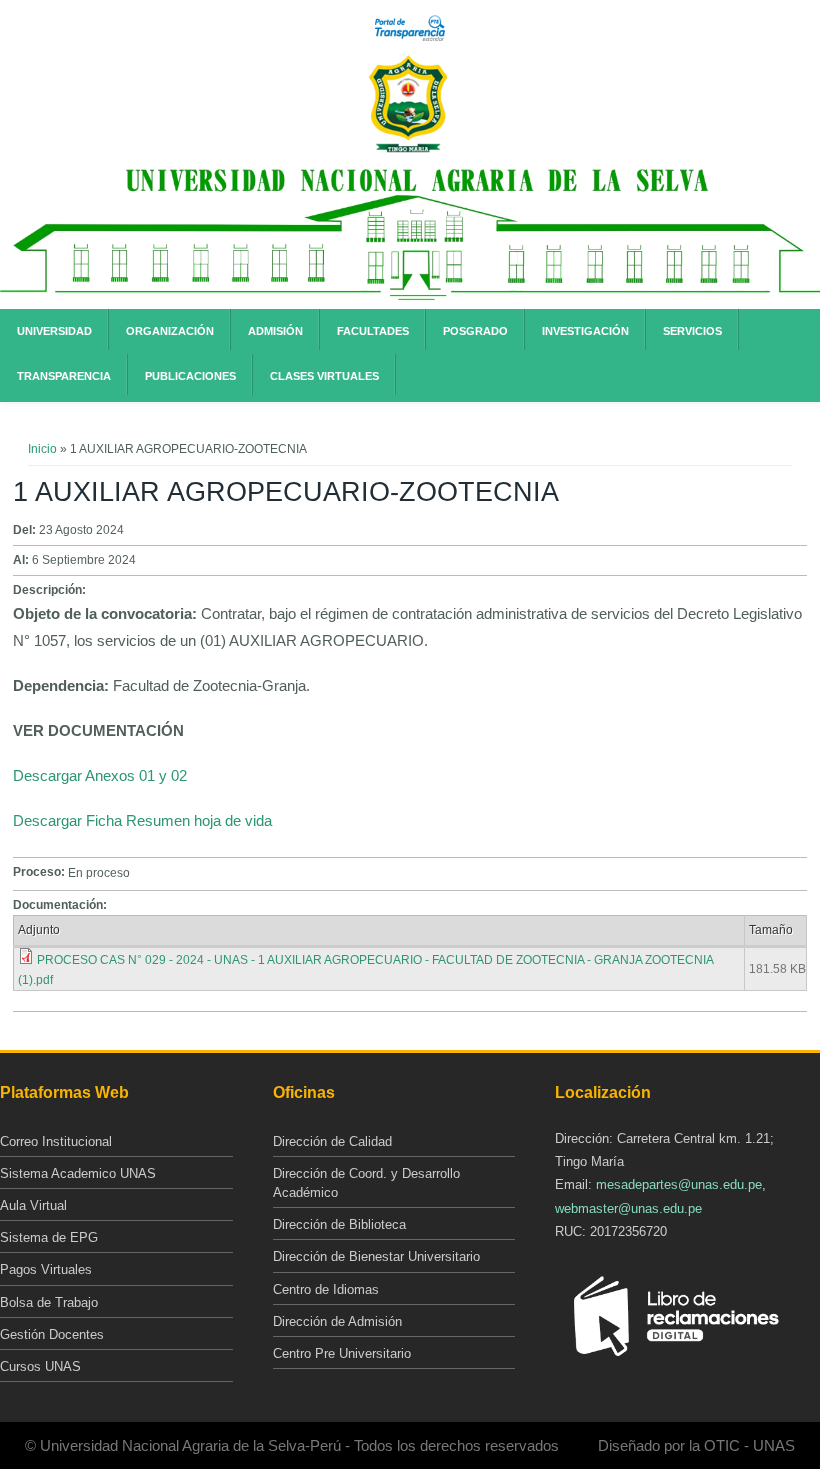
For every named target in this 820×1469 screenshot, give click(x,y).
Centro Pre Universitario (342, 1353)
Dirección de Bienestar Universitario (376, 1256)
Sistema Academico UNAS (78, 1173)
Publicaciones (190, 376)
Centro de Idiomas (326, 1289)
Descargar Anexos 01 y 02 (100, 775)
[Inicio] (408, 149)
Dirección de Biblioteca (339, 1224)
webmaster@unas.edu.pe (628, 1208)
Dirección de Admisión (337, 1321)
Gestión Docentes (52, 1334)
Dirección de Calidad (332, 1141)
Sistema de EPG (49, 1237)
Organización (170, 331)
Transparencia (64, 376)
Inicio (42, 449)
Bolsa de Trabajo (49, 1302)
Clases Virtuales (324, 376)
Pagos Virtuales (46, 1269)
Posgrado (475, 331)
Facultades (373, 331)
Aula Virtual (33, 1205)
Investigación (585, 331)
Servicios (692, 331)
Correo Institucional (56, 1141)
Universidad (54, 331)
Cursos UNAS (40, 1366)
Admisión (275, 331)
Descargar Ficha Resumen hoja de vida (142, 820)
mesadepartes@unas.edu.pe (679, 1184)
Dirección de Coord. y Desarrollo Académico (366, 1183)
